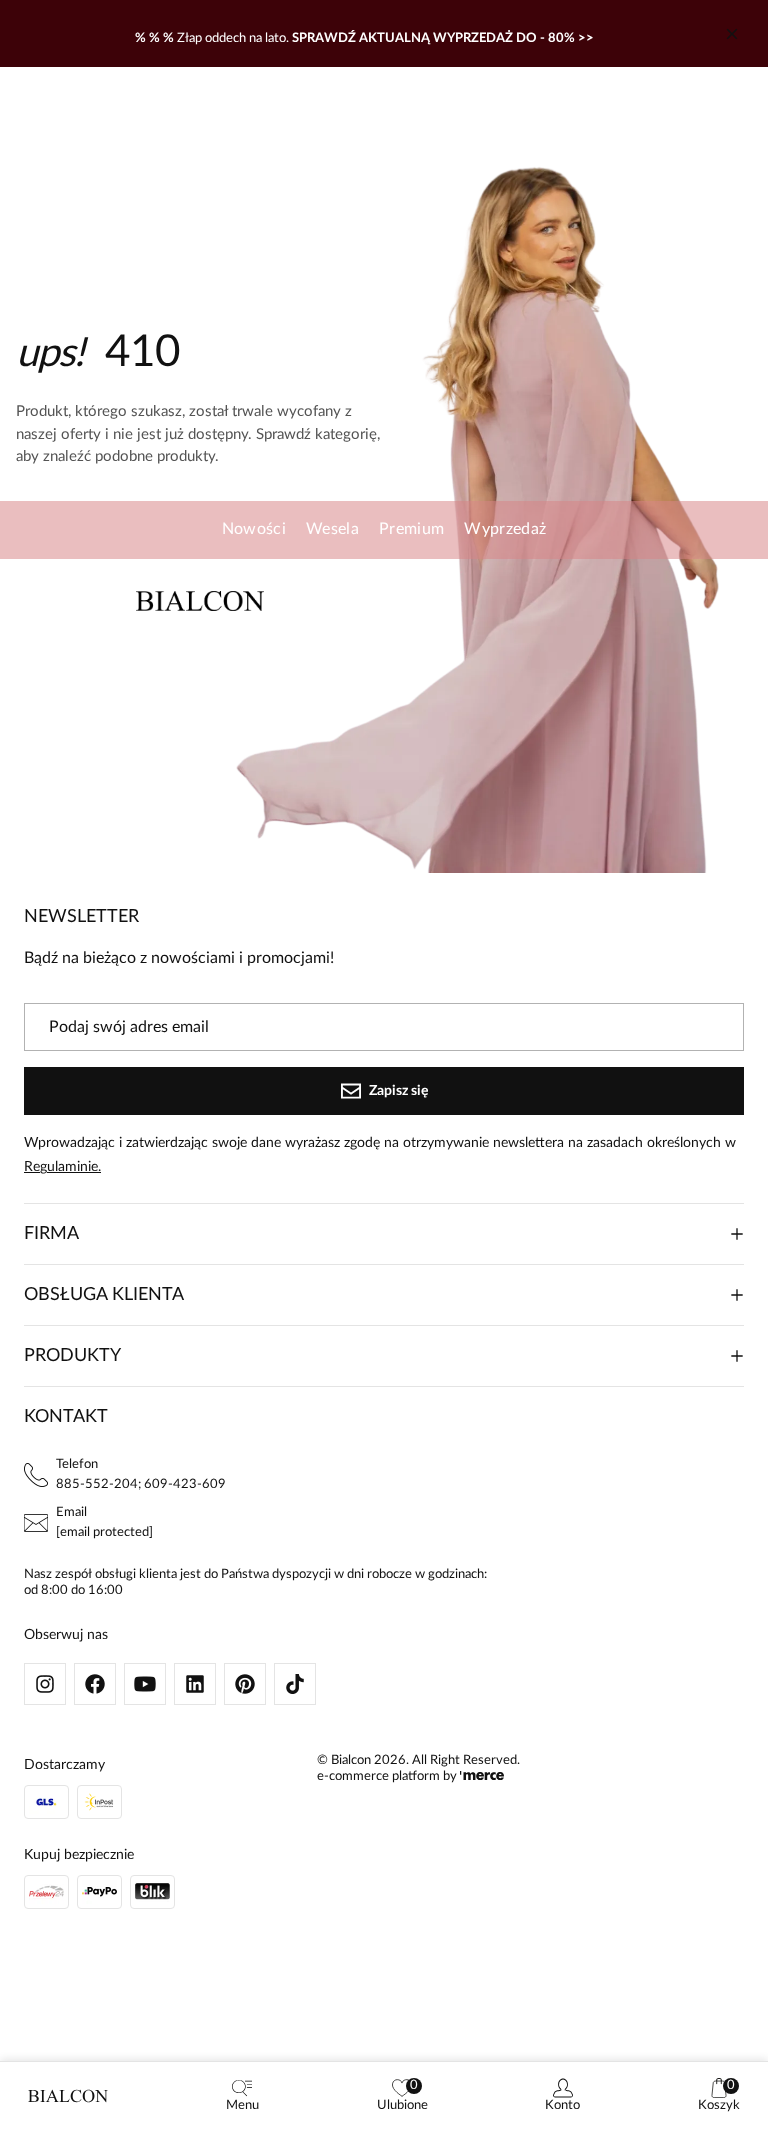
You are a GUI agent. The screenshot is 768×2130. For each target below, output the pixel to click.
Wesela (332, 529)
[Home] (68, 2096)
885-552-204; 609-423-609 (141, 1484)
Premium (411, 529)
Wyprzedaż (505, 529)
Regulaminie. (62, 1167)
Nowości (254, 529)
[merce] (482, 1776)
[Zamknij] (732, 34)
